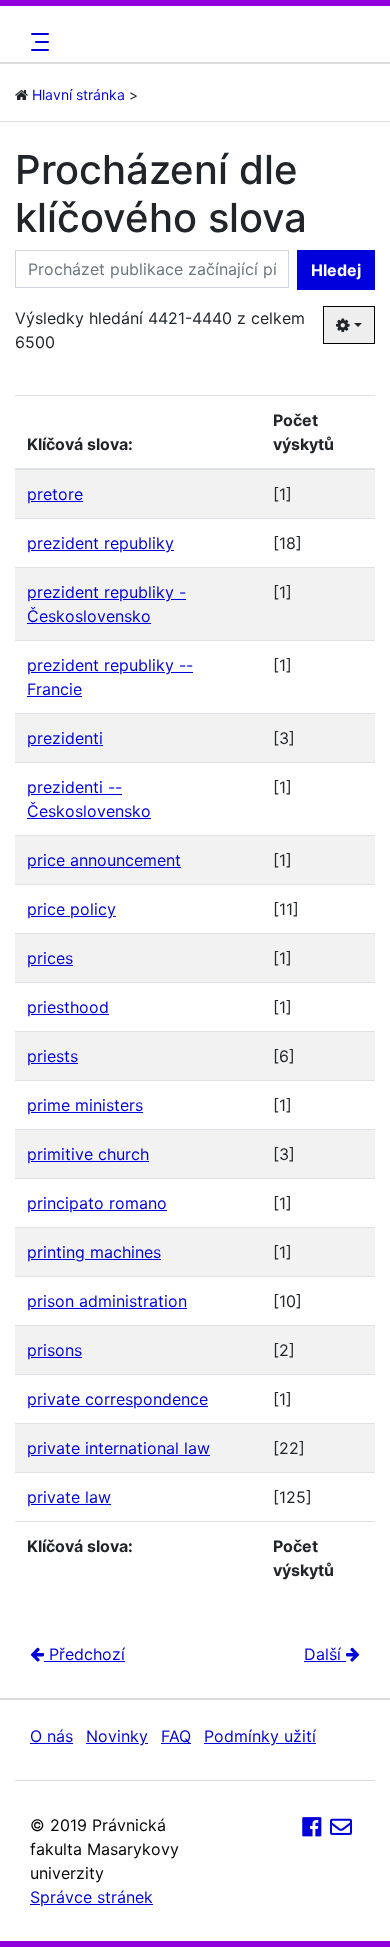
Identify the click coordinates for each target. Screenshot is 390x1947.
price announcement (104, 860)
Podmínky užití (260, 1736)
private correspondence (117, 1399)
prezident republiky (100, 543)
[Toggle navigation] (37, 42)
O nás (51, 1736)
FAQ (176, 1736)
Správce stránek (91, 1897)
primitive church (88, 1154)
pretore (55, 494)
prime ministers (85, 1105)
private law (69, 1497)
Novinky (117, 1736)
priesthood (68, 1007)
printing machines (94, 1252)
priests (52, 1056)
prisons (54, 1350)
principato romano (97, 1203)
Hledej (336, 270)
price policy (71, 909)
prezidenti (65, 738)
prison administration (107, 1301)
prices (50, 958)
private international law (118, 1448)
